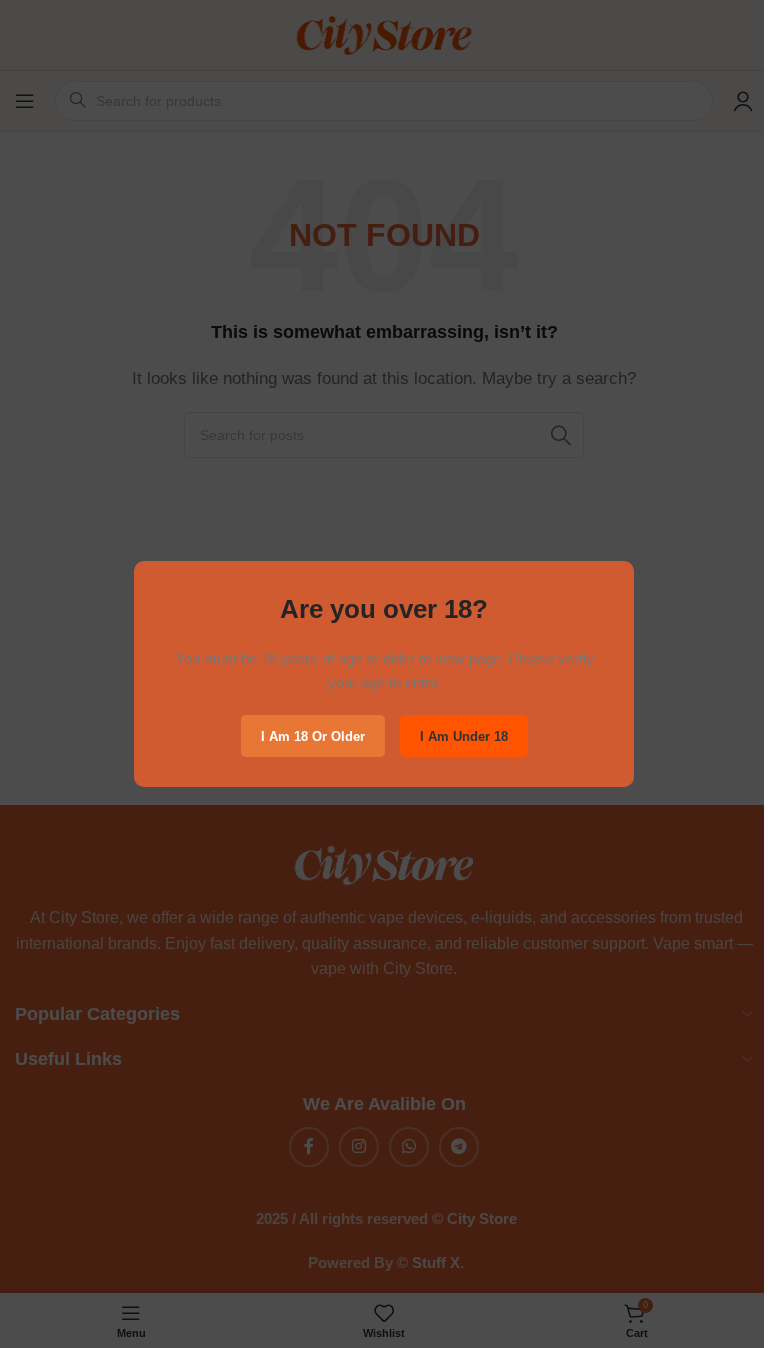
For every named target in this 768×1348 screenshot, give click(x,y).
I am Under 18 (464, 735)
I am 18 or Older (313, 735)
